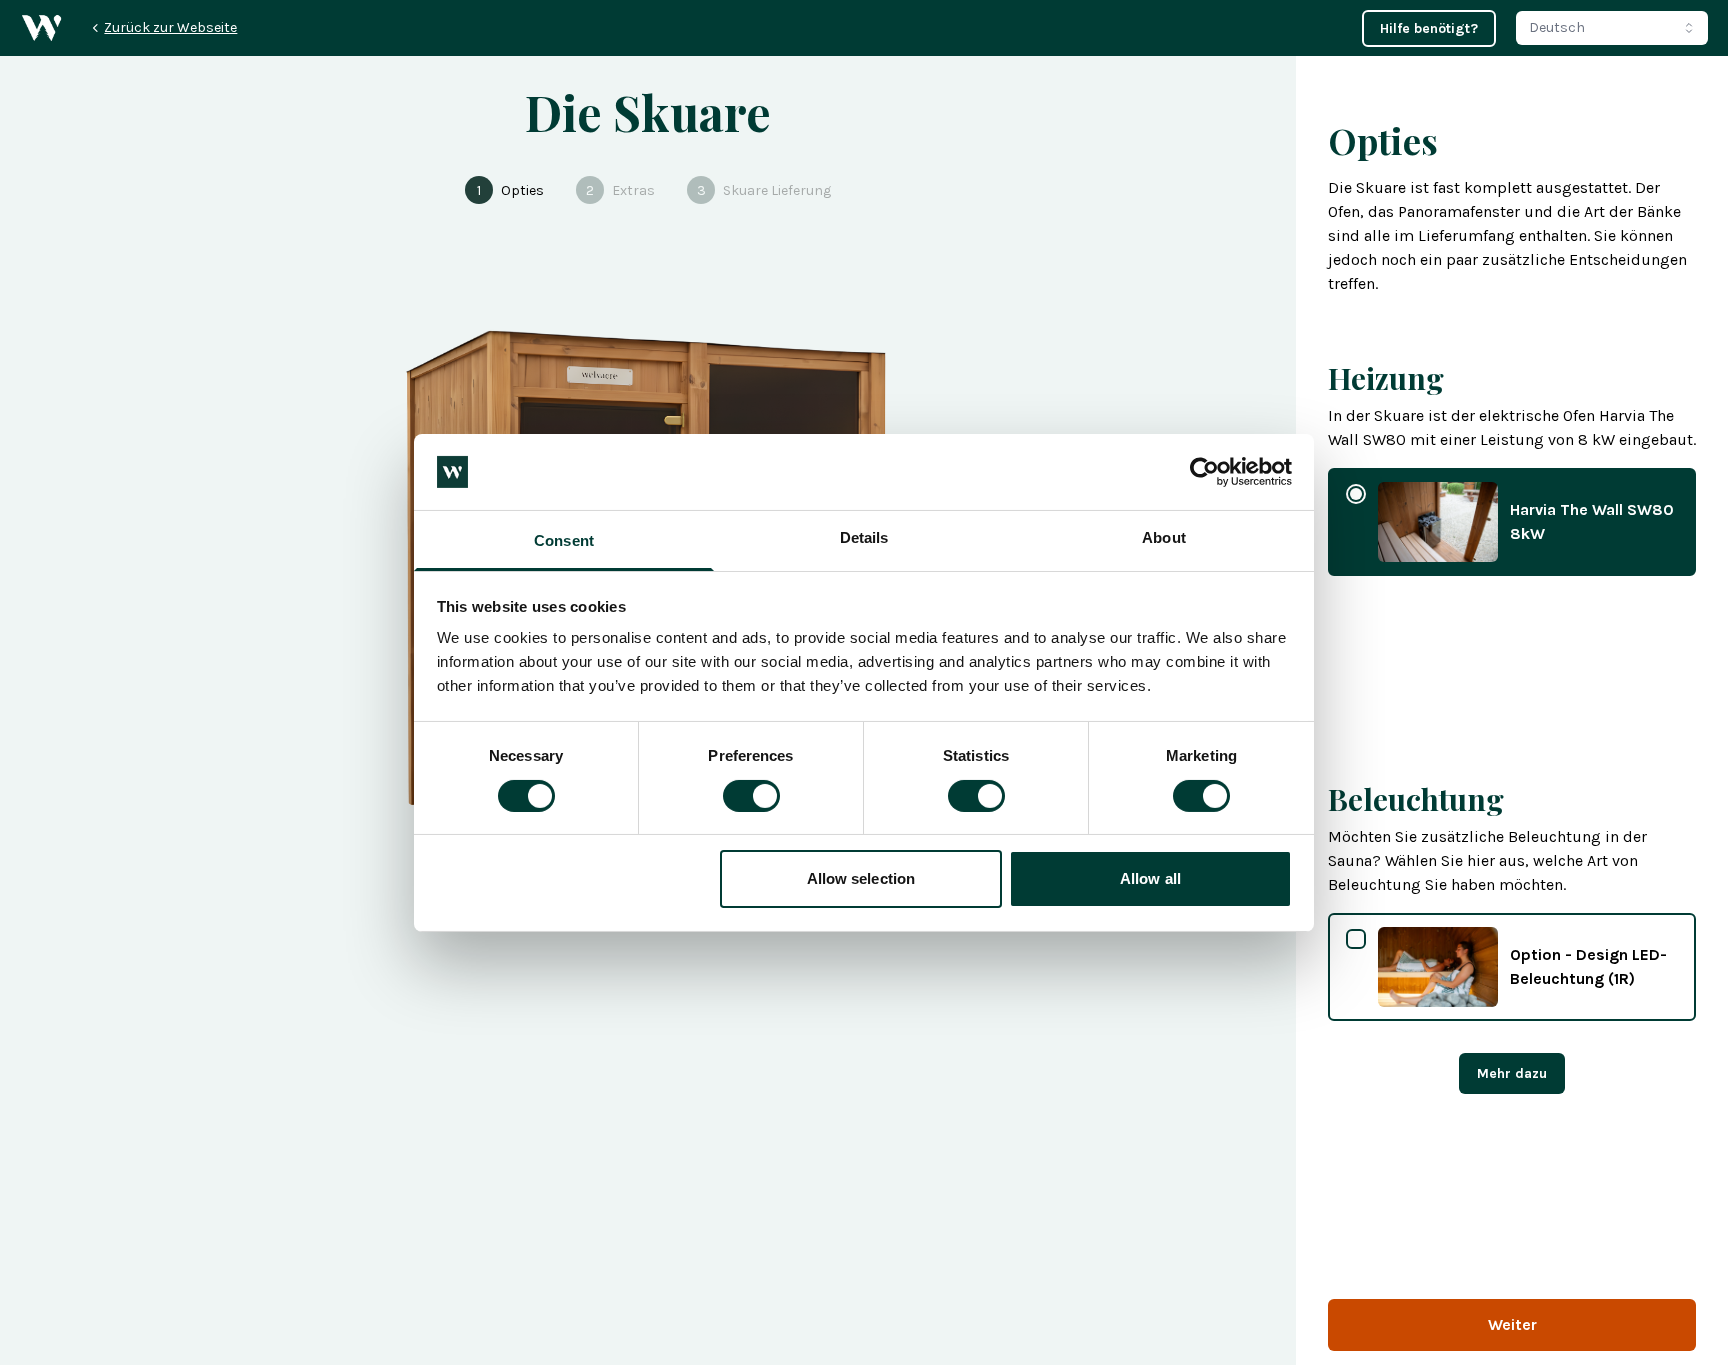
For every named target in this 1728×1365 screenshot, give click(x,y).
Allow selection (861, 878)
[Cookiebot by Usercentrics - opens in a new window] (1204, 472)
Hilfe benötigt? (1429, 28)
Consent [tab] (564, 540)
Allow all (1150, 878)
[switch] (751, 796)
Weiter (1512, 1324)
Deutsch (1557, 27)
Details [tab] (864, 537)
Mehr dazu (1512, 1073)
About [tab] (1164, 537)
